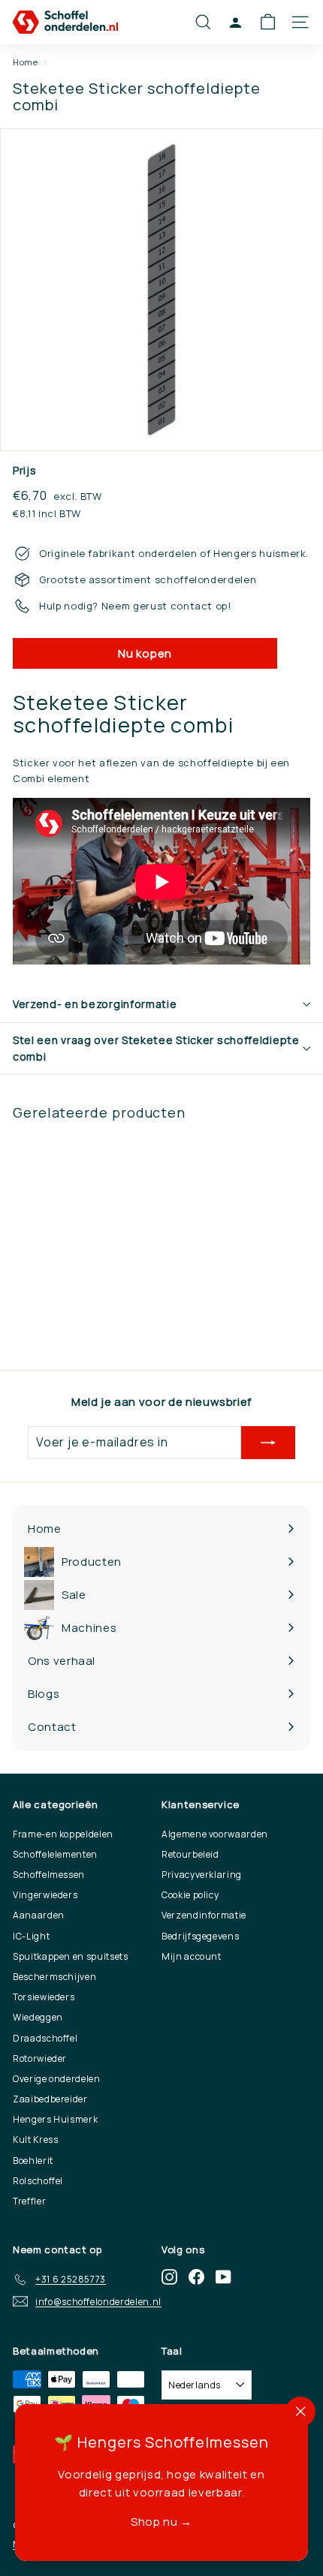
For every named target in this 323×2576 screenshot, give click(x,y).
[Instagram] (169, 2277)
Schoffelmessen (49, 1875)
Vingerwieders (45, 1895)
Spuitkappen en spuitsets (71, 1956)
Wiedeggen (38, 2017)
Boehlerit (33, 2161)
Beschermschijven (54, 1977)
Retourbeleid (190, 1854)
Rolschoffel (38, 2181)
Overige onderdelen (57, 2079)
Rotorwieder (40, 2058)
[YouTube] (223, 2277)
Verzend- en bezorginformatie (95, 1004)
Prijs (24, 470)
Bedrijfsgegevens (200, 1936)
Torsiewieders (44, 1997)
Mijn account (192, 1956)
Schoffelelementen (55, 1854)
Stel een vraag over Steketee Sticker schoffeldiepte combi (156, 1048)
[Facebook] (196, 2277)
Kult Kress (36, 2140)
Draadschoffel (45, 2038)
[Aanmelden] (268, 1443)
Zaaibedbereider (50, 2099)
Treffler (29, 2201)
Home (26, 62)
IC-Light (31, 1936)
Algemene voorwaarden (215, 1834)
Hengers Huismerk (55, 2119)
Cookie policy (190, 1895)
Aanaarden (39, 1915)
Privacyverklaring (202, 1875)
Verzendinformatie (204, 1915)
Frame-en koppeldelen (63, 1834)
